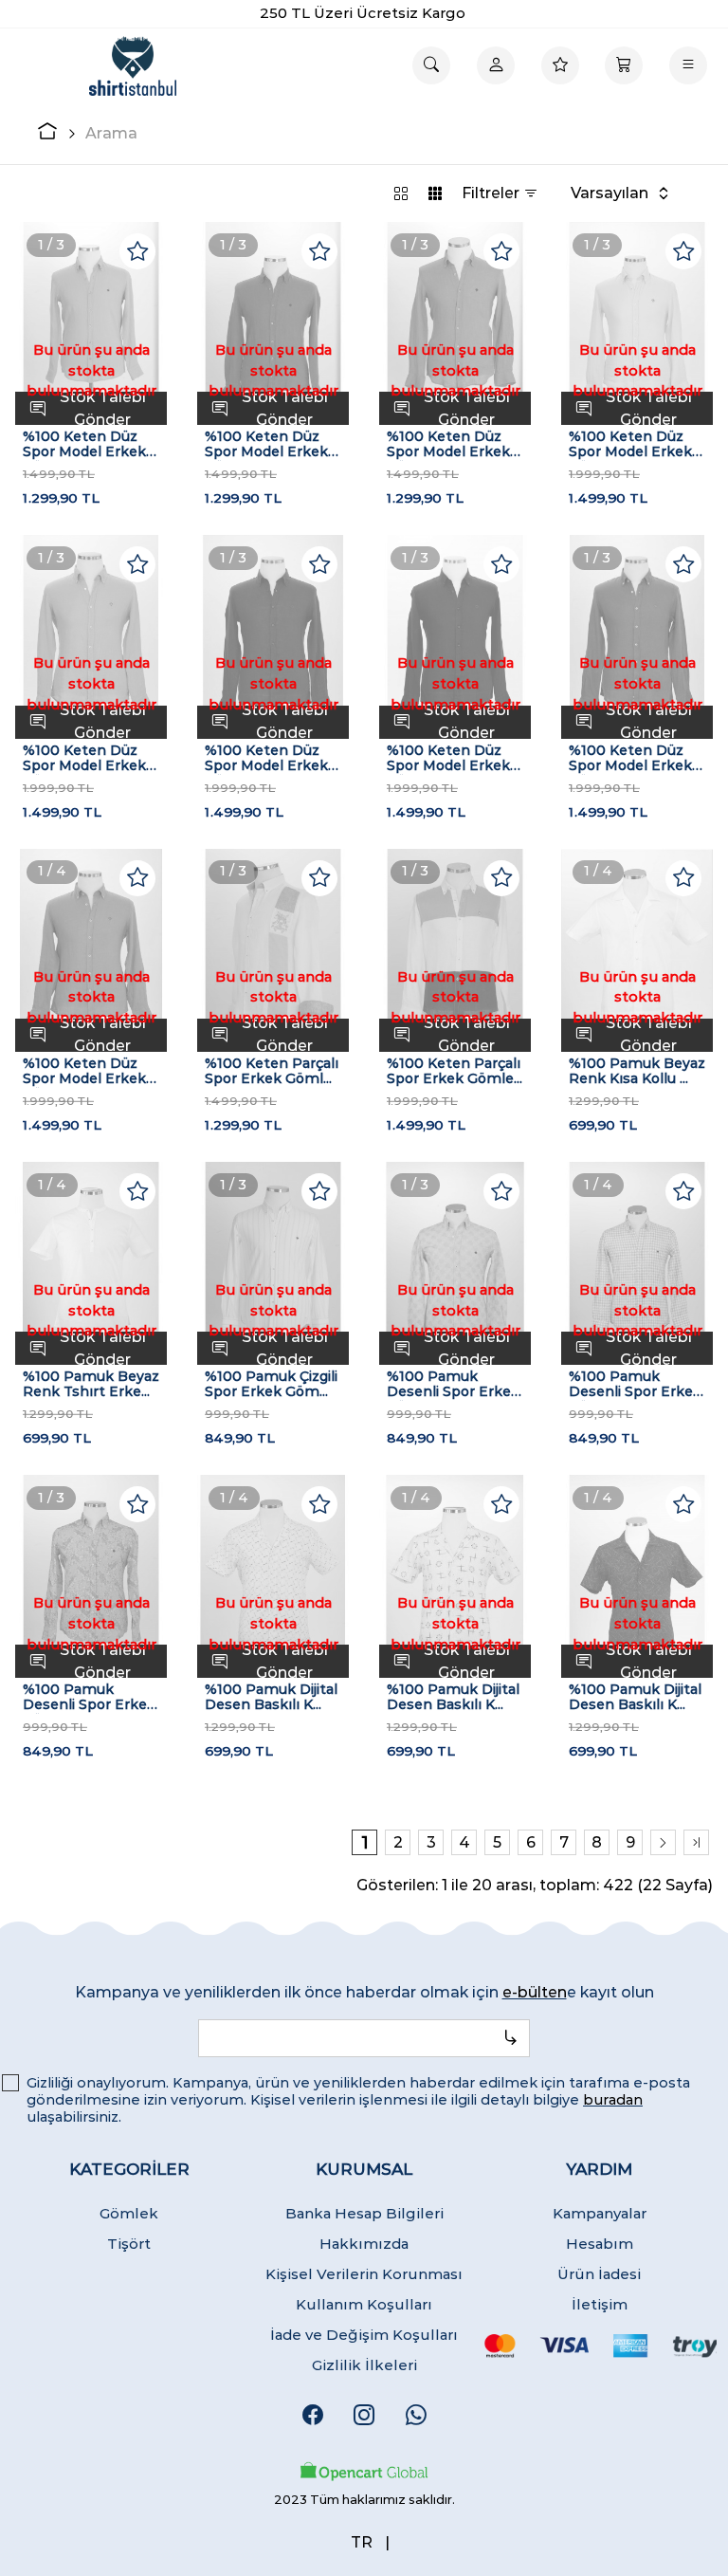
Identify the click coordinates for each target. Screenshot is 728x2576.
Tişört (129, 2244)
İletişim (600, 2304)
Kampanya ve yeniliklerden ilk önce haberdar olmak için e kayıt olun (364, 1992)
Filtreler (492, 193)
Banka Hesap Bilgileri (364, 2213)
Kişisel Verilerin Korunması (364, 2274)
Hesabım (600, 2244)
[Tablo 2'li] (401, 193)
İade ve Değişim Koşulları (364, 2335)
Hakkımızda (364, 2244)
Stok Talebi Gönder (103, 408)
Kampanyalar (600, 2213)
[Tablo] (435, 193)
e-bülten (535, 1992)
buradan (613, 2100)
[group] (91, 323)
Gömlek (129, 2213)
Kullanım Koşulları (364, 2304)
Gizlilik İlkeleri (364, 2365)
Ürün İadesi (599, 2274)
